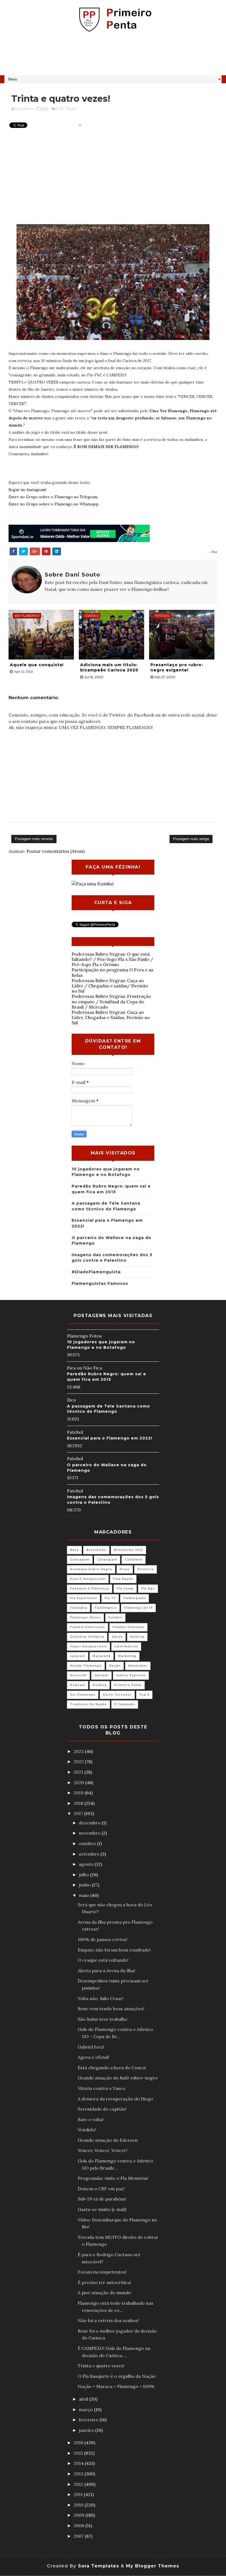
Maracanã (102, 1656)
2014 (79, 2463)
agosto (87, 1864)
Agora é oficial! (93, 2057)
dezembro (90, 1823)
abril (84, 2399)
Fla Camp (125, 1589)
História (137, 1637)
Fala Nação (123, 1579)
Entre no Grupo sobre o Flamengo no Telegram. (53, 497)
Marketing (127, 1656)
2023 (79, 1751)
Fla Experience (84, 1598)
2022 (79, 1762)
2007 (79, 2536)
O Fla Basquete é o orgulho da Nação (117, 2376)
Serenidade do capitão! (102, 2109)
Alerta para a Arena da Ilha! (107, 1971)
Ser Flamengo (83, 1695)
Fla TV (110, 1598)
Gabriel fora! (91, 2047)
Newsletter (138, 1666)
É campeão (125, 1704)
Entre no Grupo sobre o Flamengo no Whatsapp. (54, 504)
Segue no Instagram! (27, 490)
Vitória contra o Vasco (102, 2088)
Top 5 (144, 1695)
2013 (79, 2474)
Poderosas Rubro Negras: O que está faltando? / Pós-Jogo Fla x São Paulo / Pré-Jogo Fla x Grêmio (112, 959)
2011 (79, 2494)
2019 (79, 1793)
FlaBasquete (134, 1598)
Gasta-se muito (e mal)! (102, 2209)
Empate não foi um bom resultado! (114, 1950)
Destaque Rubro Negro (91, 1569)
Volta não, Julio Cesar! (101, 1998)
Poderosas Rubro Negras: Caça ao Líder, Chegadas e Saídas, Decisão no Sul (111, 1017)
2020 (79, 1782)
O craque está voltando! (103, 1960)
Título (71, 109)
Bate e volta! (91, 2119)
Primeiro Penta (128, 1685)
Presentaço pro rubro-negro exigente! (177, 668)
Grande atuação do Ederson (108, 2140)
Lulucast (78, 1656)
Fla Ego (148, 1589)
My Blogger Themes (153, 2566)
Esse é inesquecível (88, 1579)
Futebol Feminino (128, 1627)
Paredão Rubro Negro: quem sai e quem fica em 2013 (107, 1377)
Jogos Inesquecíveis (88, 1646)
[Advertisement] (113, 56)
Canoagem (80, 1560)
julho (84, 1875)
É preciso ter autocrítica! (104, 2282)
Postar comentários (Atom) (56, 851)
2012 (79, 2484)
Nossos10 (78, 1675)
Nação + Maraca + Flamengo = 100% (116, 2386)
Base (74, 1550)
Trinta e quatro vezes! (101, 2366)
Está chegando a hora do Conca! (112, 2068)
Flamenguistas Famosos (100, 1283)
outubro (88, 1843)
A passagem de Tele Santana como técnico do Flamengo (108, 1409)
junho (85, 1885)
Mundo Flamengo (86, 1666)
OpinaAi (101, 1675)
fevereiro (89, 2420)
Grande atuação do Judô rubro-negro (118, 2078)
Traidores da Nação (88, 1704)
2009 (80, 2515)
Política (100, 1685)
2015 (79, 2453)
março (86, 2409)
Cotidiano (134, 1560)
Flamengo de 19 (138, 1608)
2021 (79, 1772)
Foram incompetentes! (102, 2272)
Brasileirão (96, 1550)
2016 (79, 2443)
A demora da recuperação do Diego (115, 2099)
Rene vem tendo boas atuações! (111, 2009)
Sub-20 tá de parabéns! (102, 2199)
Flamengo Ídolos (85, 1617)
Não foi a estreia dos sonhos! (108, 2320)
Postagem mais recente (34, 839)
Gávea (117, 1637)
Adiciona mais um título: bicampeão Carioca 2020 (109, 668)
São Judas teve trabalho (103, 2019)
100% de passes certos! (103, 1939)
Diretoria (146, 1569)
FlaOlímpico (106, 1608)
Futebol (115, 1617)
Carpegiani (107, 1560)
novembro (90, 1833)
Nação (115, 1666)
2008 (79, 2526)
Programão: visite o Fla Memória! (113, 2178)
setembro (90, 1854)
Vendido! (87, 2130)
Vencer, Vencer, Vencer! (103, 2150)
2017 (79, 1813)
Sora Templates (99, 2566)
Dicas (125, 1569)
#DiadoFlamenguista (96, 1272)
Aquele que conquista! (37, 665)
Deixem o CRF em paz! (101, 2189)
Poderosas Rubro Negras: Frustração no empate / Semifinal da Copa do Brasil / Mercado (111, 1001)
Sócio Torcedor (117, 1695)
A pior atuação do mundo (104, 2293)
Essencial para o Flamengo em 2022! (110, 1438)
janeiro (87, 2430)
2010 (79, 2505)
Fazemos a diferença (90, 1589)
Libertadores (126, 1646)
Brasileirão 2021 (128, 1550)
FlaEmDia (79, 1608)
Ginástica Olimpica (87, 1637)
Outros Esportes (131, 1675)
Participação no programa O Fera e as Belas (112, 972)
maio (85, 1895)
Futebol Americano (88, 1627)
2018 (79, 1803)
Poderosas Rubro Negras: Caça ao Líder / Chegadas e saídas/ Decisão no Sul (110, 986)
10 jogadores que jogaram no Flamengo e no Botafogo (101, 1345)
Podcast (78, 1685)
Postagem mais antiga (191, 839)
